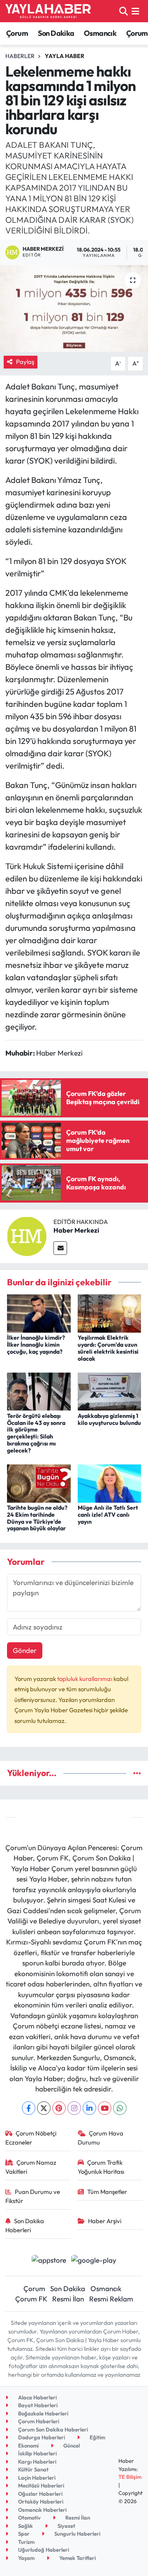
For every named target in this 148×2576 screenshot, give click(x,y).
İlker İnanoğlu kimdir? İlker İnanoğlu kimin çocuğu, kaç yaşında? (36, 1345)
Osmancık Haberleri (42, 2510)
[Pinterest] (59, 2108)
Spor (23, 2534)
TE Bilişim (130, 2477)
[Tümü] (137, 1773)
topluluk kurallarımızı (85, 1679)
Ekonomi (28, 2445)
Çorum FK (31, 2299)
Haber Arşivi (105, 2221)
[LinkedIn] (89, 2108)
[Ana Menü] (135, 11)
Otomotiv (29, 2518)
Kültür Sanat (33, 2469)
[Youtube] (105, 2108)
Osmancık (100, 33)
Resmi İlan (68, 2299)
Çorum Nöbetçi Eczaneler (31, 2138)
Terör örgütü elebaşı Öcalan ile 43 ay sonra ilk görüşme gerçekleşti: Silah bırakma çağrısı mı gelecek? (36, 1433)
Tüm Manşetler (107, 2192)
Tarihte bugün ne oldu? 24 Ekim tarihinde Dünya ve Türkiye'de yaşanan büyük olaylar (37, 1518)
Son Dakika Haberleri (25, 2225)
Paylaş (25, 362)
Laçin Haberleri (36, 2478)
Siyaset (66, 2526)
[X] (44, 2108)
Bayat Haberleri (37, 2405)
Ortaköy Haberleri (40, 2501)
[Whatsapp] (120, 2108)
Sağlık (25, 2526)
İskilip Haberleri (37, 2453)
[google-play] (94, 2261)
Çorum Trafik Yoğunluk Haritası (101, 2167)
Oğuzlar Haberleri (40, 2494)
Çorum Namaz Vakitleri (31, 2167)
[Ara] (124, 11)
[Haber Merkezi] (27, 1235)
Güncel (71, 2445)
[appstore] (49, 2261)
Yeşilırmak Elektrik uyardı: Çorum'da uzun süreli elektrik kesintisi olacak (108, 1348)
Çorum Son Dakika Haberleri (52, 2429)
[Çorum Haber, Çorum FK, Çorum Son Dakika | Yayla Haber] (48, 11)
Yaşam (26, 2558)
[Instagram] (74, 2108)
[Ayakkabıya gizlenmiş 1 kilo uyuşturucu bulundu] (110, 1391)
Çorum (17, 33)
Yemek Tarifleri (77, 2558)
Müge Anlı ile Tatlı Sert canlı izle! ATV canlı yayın (108, 1515)
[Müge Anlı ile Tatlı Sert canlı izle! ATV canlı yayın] (110, 1482)
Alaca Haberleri (37, 2397)
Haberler (20, 56)
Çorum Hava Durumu (101, 2138)
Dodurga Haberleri (41, 2437)
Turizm (26, 2542)
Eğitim (97, 2437)
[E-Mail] (60, 1248)
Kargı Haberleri (37, 2462)
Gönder (25, 1650)
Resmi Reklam (111, 2299)
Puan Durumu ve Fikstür (33, 2196)
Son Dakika (56, 33)
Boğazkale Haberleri (43, 2413)
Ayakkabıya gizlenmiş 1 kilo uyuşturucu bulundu (109, 1419)
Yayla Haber (65, 56)
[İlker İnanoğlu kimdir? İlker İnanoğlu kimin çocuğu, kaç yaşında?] (39, 1313)
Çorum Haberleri (38, 2421)
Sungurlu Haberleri (77, 2534)
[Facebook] (29, 2108)
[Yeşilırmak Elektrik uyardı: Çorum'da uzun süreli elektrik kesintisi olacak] (110, 1313)
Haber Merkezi (76, 1230)
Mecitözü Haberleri (40, 2485)
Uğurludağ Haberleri (43, 2550)
